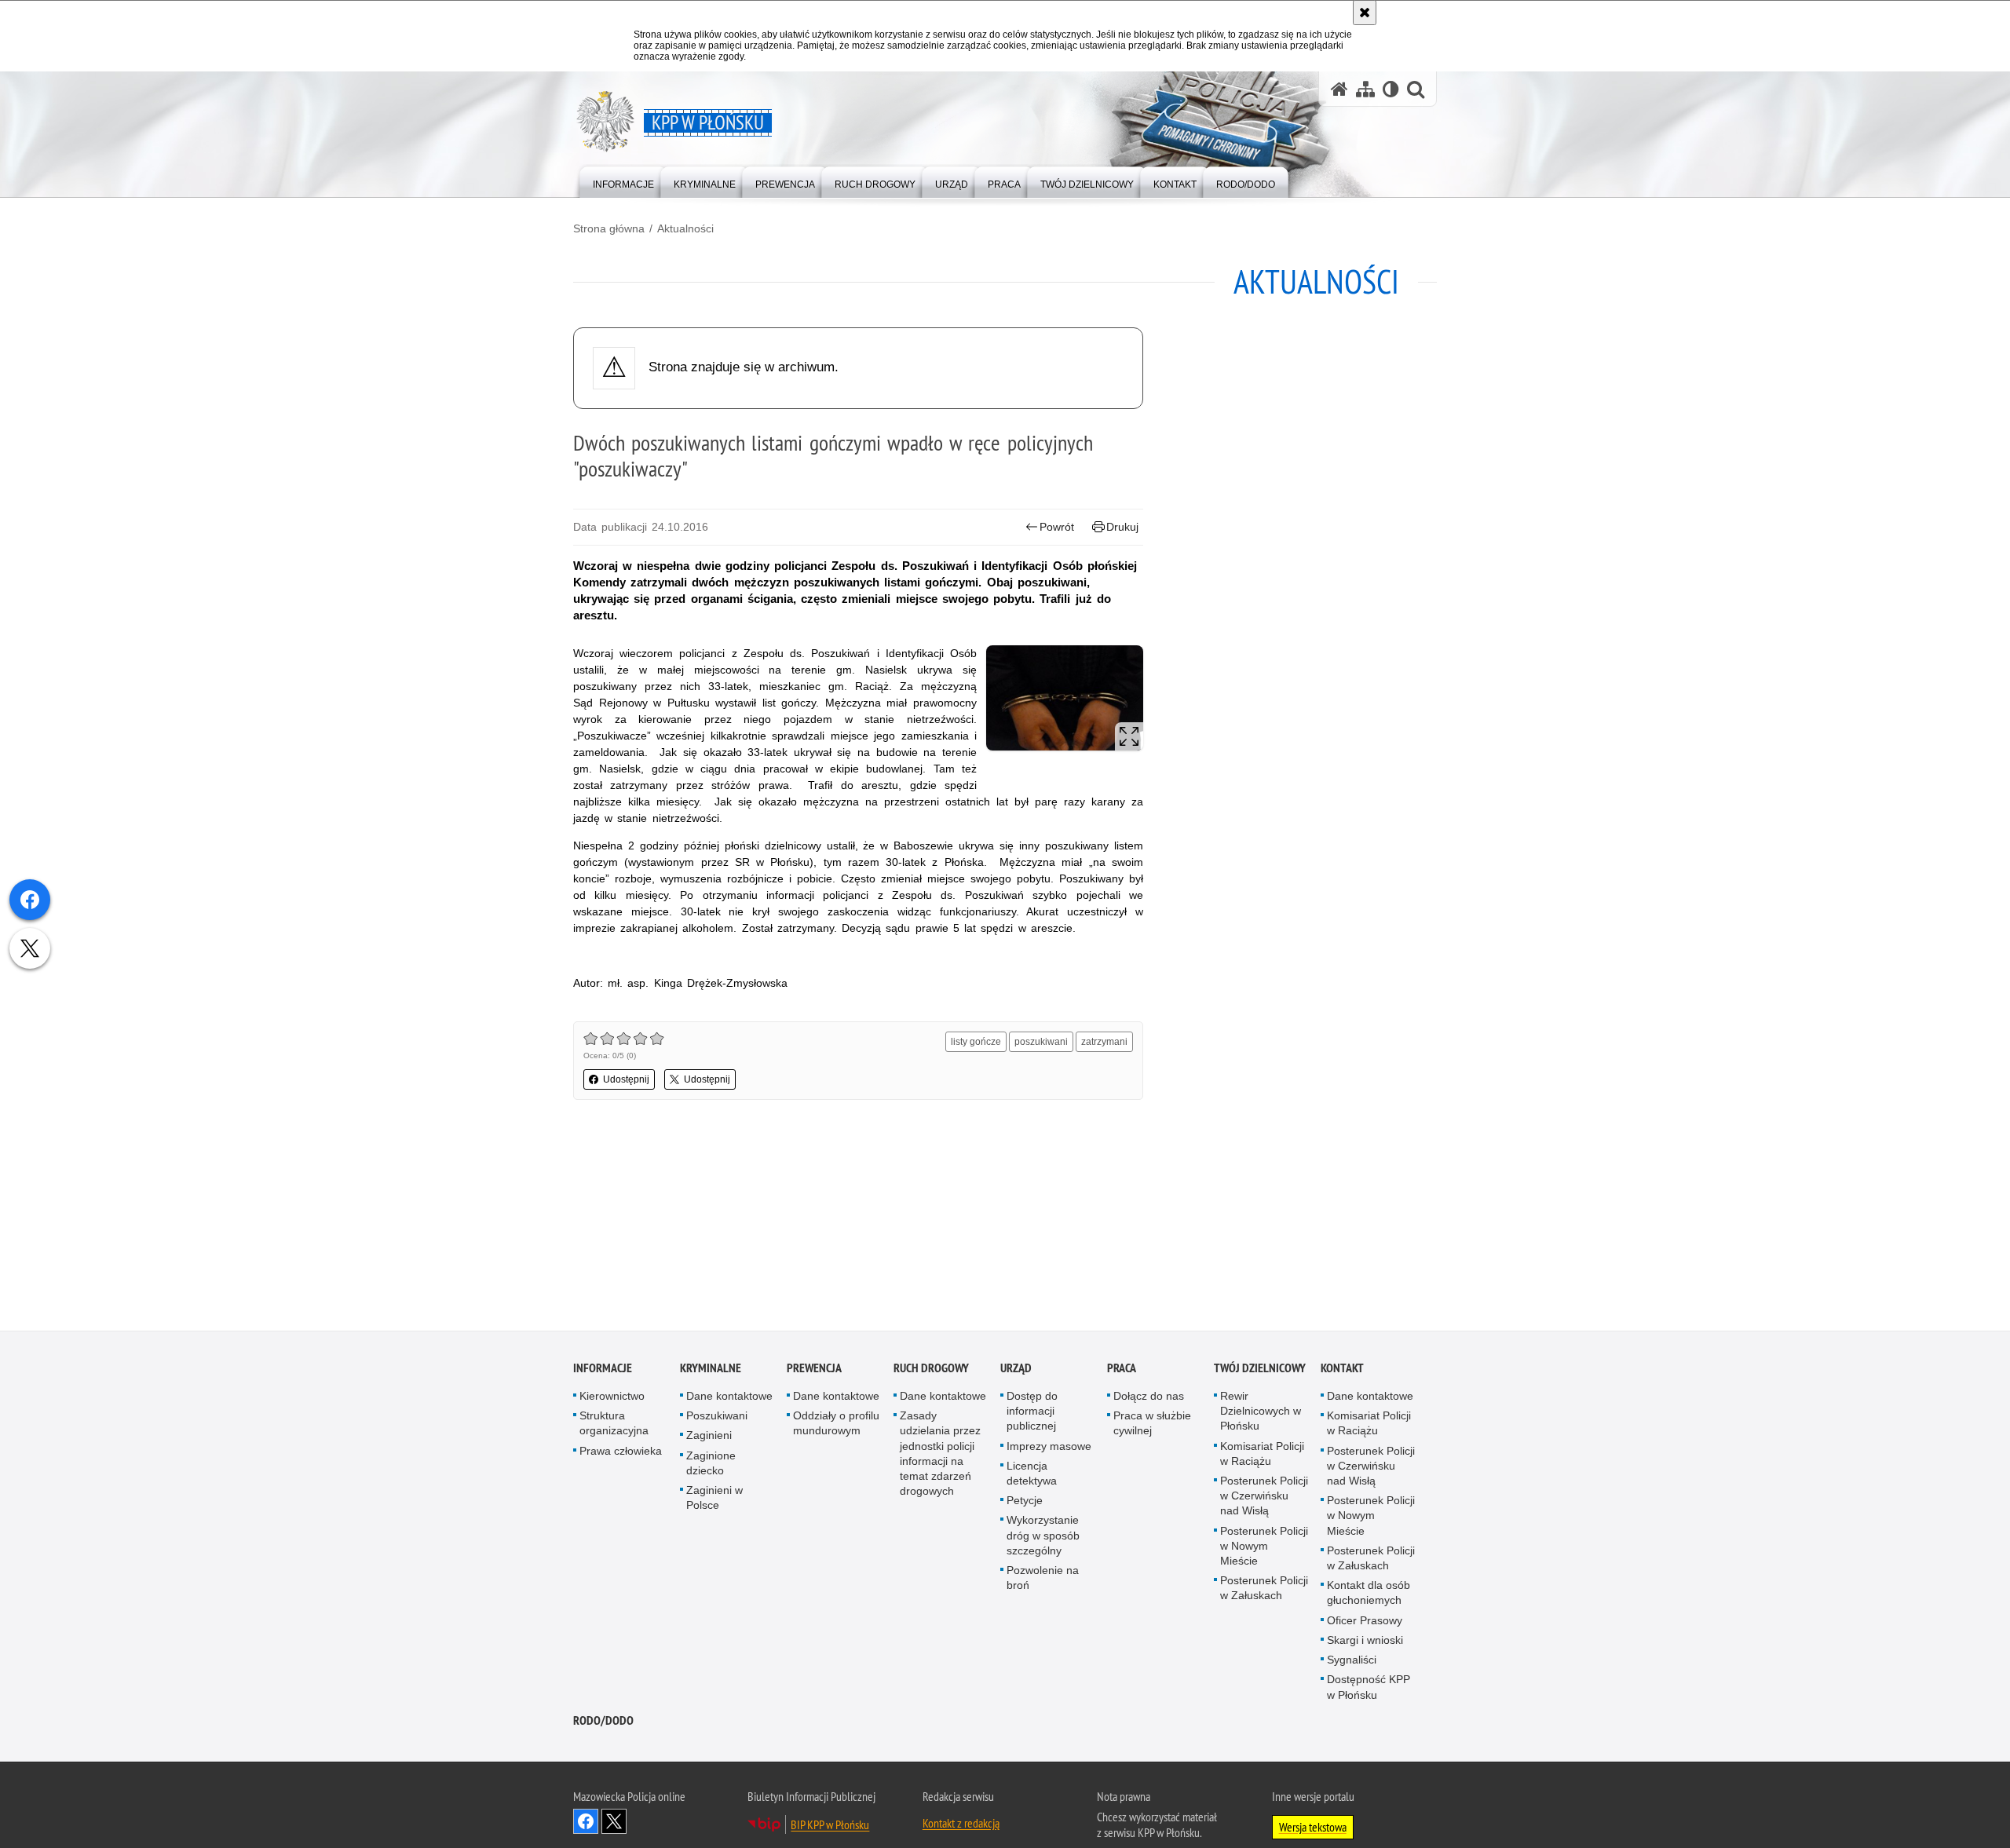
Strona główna (609, 228)
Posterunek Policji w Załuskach (1264, 1589)
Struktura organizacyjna (614, 1424)
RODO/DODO (603, 1720)
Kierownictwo (612, 1396)
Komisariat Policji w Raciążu (1262, 1454)
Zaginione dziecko (711, 1463)
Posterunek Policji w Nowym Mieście (1264, 1546)
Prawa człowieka (621, 1451)
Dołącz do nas (1149, 1396)
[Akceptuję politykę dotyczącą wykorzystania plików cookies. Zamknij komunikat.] (1365, 13)
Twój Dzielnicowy (1260, 1368)
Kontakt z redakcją (961, 1823)
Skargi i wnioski (1365, 1640)
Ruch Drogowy (931, 1368)
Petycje (1025, 1501)
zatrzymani (1104, 1042)
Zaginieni (709, 1436)
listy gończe (976, 1042)
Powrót (1057, 527)
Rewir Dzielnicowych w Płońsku (1261, 1411)
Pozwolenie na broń (1043, 1578)
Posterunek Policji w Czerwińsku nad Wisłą (1264, 1496)
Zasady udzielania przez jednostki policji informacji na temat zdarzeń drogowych (940, 1454)
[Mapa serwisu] (1365, 89)
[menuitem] (623, 181)
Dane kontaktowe (729, 1396)
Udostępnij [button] (626, 1079)
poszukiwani (1041, 1042)
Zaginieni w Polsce (714, 1497)
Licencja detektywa (1032, 1473)
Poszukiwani (717, 1416)
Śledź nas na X (614, 1821)
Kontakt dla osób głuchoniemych (1369, 1593)
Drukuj (1122, 527)
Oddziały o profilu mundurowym (836, 1424)
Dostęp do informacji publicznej (1032, 1411)
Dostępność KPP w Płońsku (1369, 1687)
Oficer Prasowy (1365, 1620)
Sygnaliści (1352, 1660)
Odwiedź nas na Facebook (586, 1821)
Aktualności (685, 228)
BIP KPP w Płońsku (830, 1824)
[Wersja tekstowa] (1391, 89)
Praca (1122, 1368)
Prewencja (814, 1368)
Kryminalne (711, 1368)
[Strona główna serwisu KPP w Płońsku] (1339, 89)
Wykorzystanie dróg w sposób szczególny (1043, 1536)
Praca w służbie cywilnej (1152, 1424)
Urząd (1016, 1368)
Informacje (603, 1368)
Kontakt (1342, 1368)
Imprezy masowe (1049, 1446)
